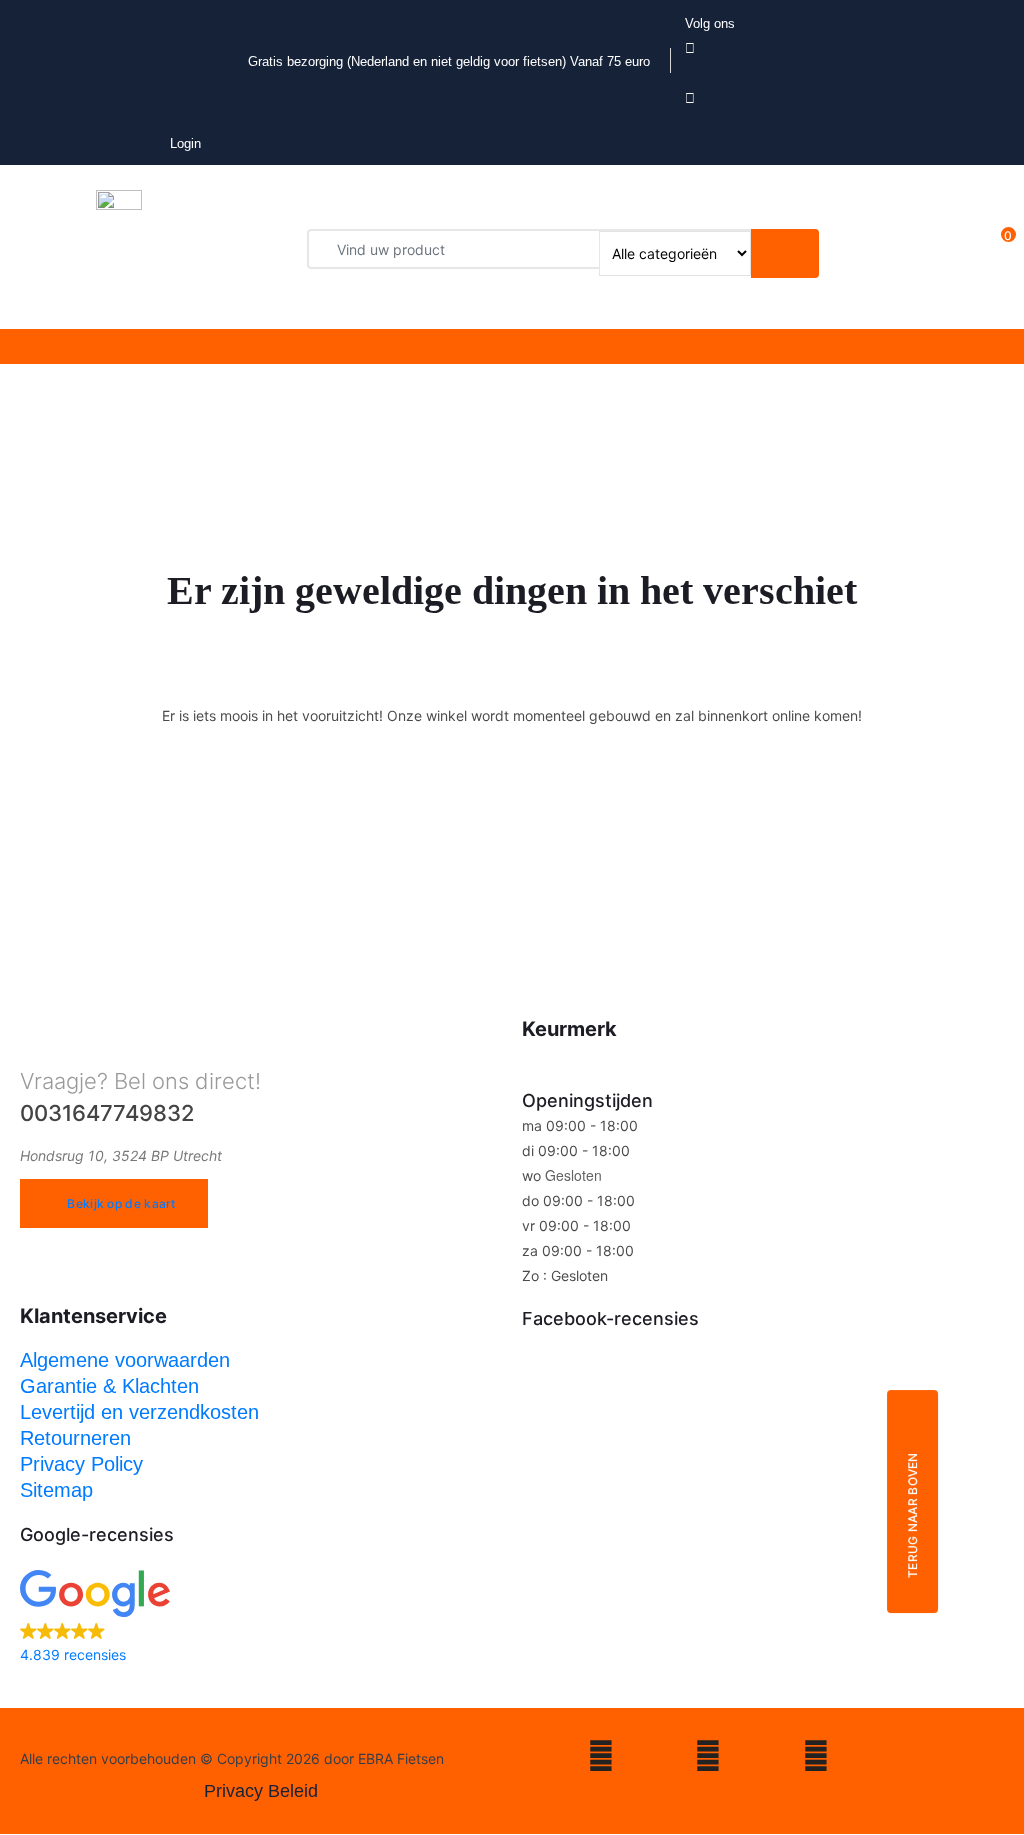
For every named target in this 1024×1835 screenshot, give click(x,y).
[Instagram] (601, 1759)
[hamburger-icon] (438, 346)
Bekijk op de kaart (121, 1203)
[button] (261, 1618)
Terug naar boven (912, 1515)
